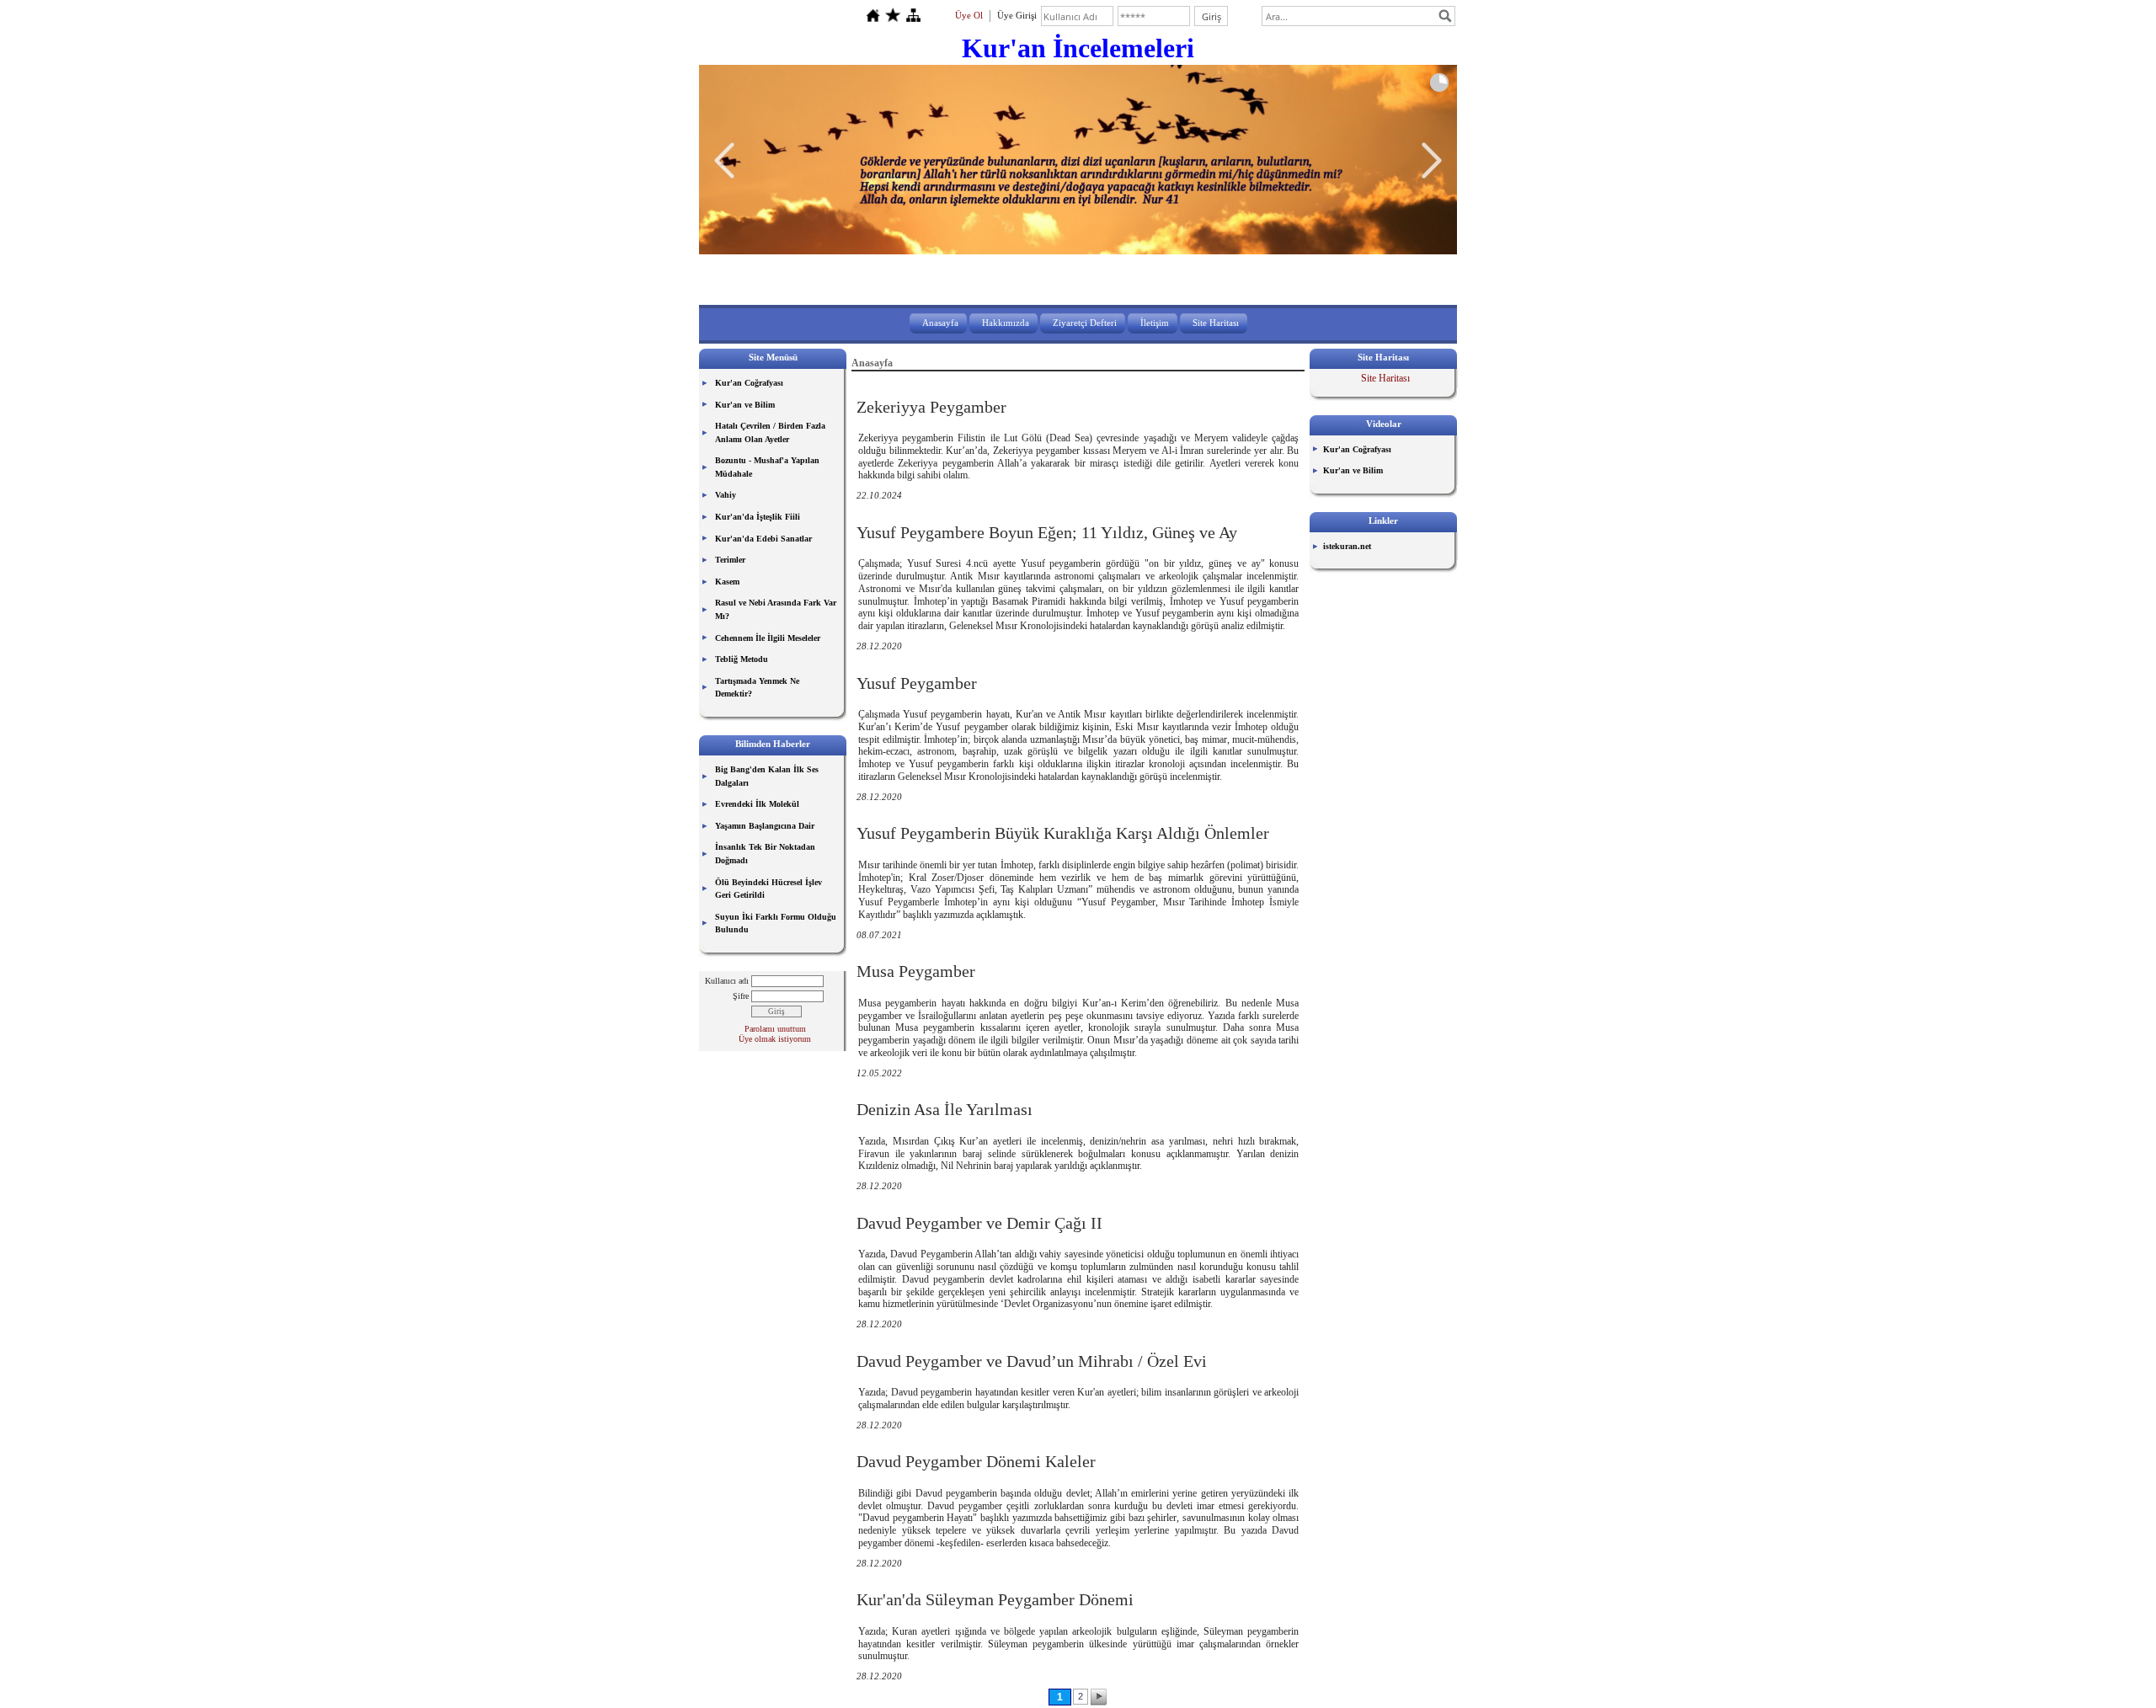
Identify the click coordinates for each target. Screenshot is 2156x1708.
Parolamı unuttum (775, 1029)
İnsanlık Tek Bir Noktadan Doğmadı (765, 854)
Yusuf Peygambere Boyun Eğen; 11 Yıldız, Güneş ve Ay (1047, 532)
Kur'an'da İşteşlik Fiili (758, 517)
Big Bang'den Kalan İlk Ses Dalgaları (767, 776)
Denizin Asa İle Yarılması (945, 1109)
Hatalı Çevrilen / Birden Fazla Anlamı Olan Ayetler (770, 432)
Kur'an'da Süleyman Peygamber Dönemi (995, 1599)
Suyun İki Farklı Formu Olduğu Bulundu (776, 923)
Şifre (741, 996)
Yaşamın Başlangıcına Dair (765, 826)
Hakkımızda (1006, 323)
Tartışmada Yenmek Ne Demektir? (757, 688)
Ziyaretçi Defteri (1085, 323)
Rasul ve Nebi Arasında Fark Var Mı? (776, 609)
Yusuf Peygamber (917, 683)
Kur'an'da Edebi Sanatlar (763, 539)
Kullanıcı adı (727, 981)
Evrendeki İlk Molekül (757, 804)
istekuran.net (1347, 546)
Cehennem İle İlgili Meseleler (768, 638)
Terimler (730, 560)
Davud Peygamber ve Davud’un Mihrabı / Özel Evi (1032, 1361)
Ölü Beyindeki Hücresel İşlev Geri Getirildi (768, 889)
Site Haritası (1216, 323)
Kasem (727, 582)
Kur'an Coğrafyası (749, 383)
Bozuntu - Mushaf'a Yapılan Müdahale (767, 467)
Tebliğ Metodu (742, 659)
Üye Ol (969, 15)
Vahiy (726, 495)
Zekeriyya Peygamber (931, 407)
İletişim (1155, 323)
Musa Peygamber (916, 971)
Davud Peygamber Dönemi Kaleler (976, 1461)
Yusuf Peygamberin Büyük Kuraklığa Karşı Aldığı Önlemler (1063, 833)
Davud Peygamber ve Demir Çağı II (979, 1223)
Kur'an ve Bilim (745, 405)
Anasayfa (940, 323)
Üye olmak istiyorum (775, 1039)
